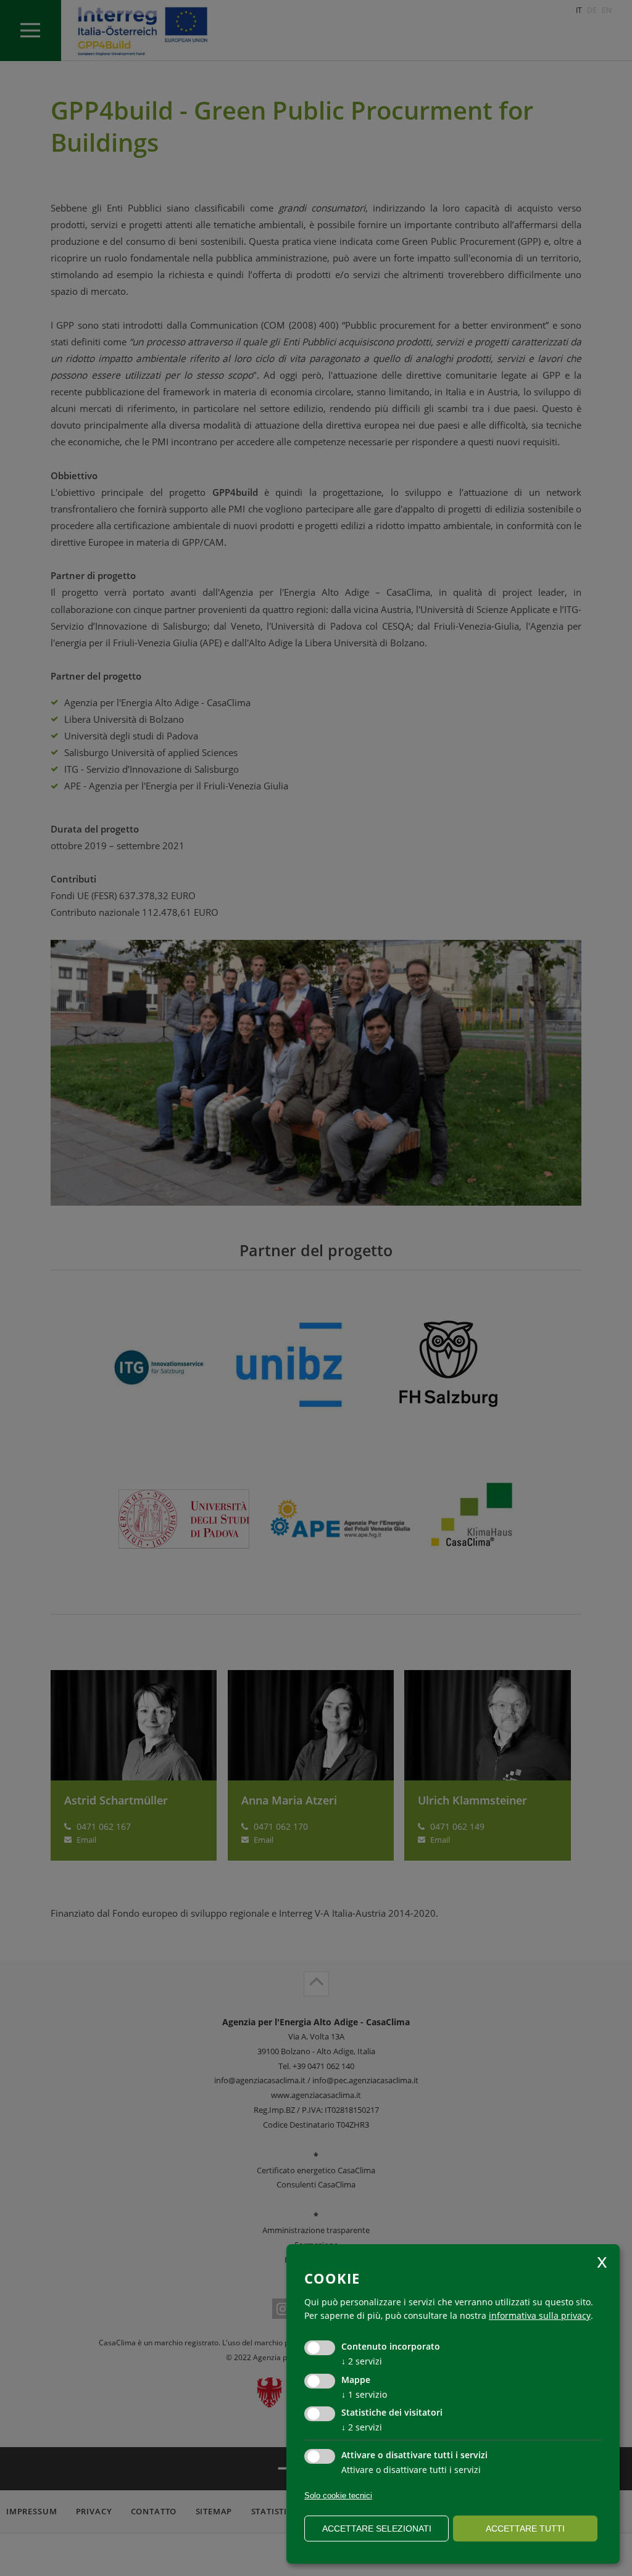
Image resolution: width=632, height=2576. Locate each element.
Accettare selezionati (377, 2529)
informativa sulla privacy (540, 2315)
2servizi (362, 2361)
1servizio (364, 2394)
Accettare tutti (525, 2529)
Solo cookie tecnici (338, 2496)
